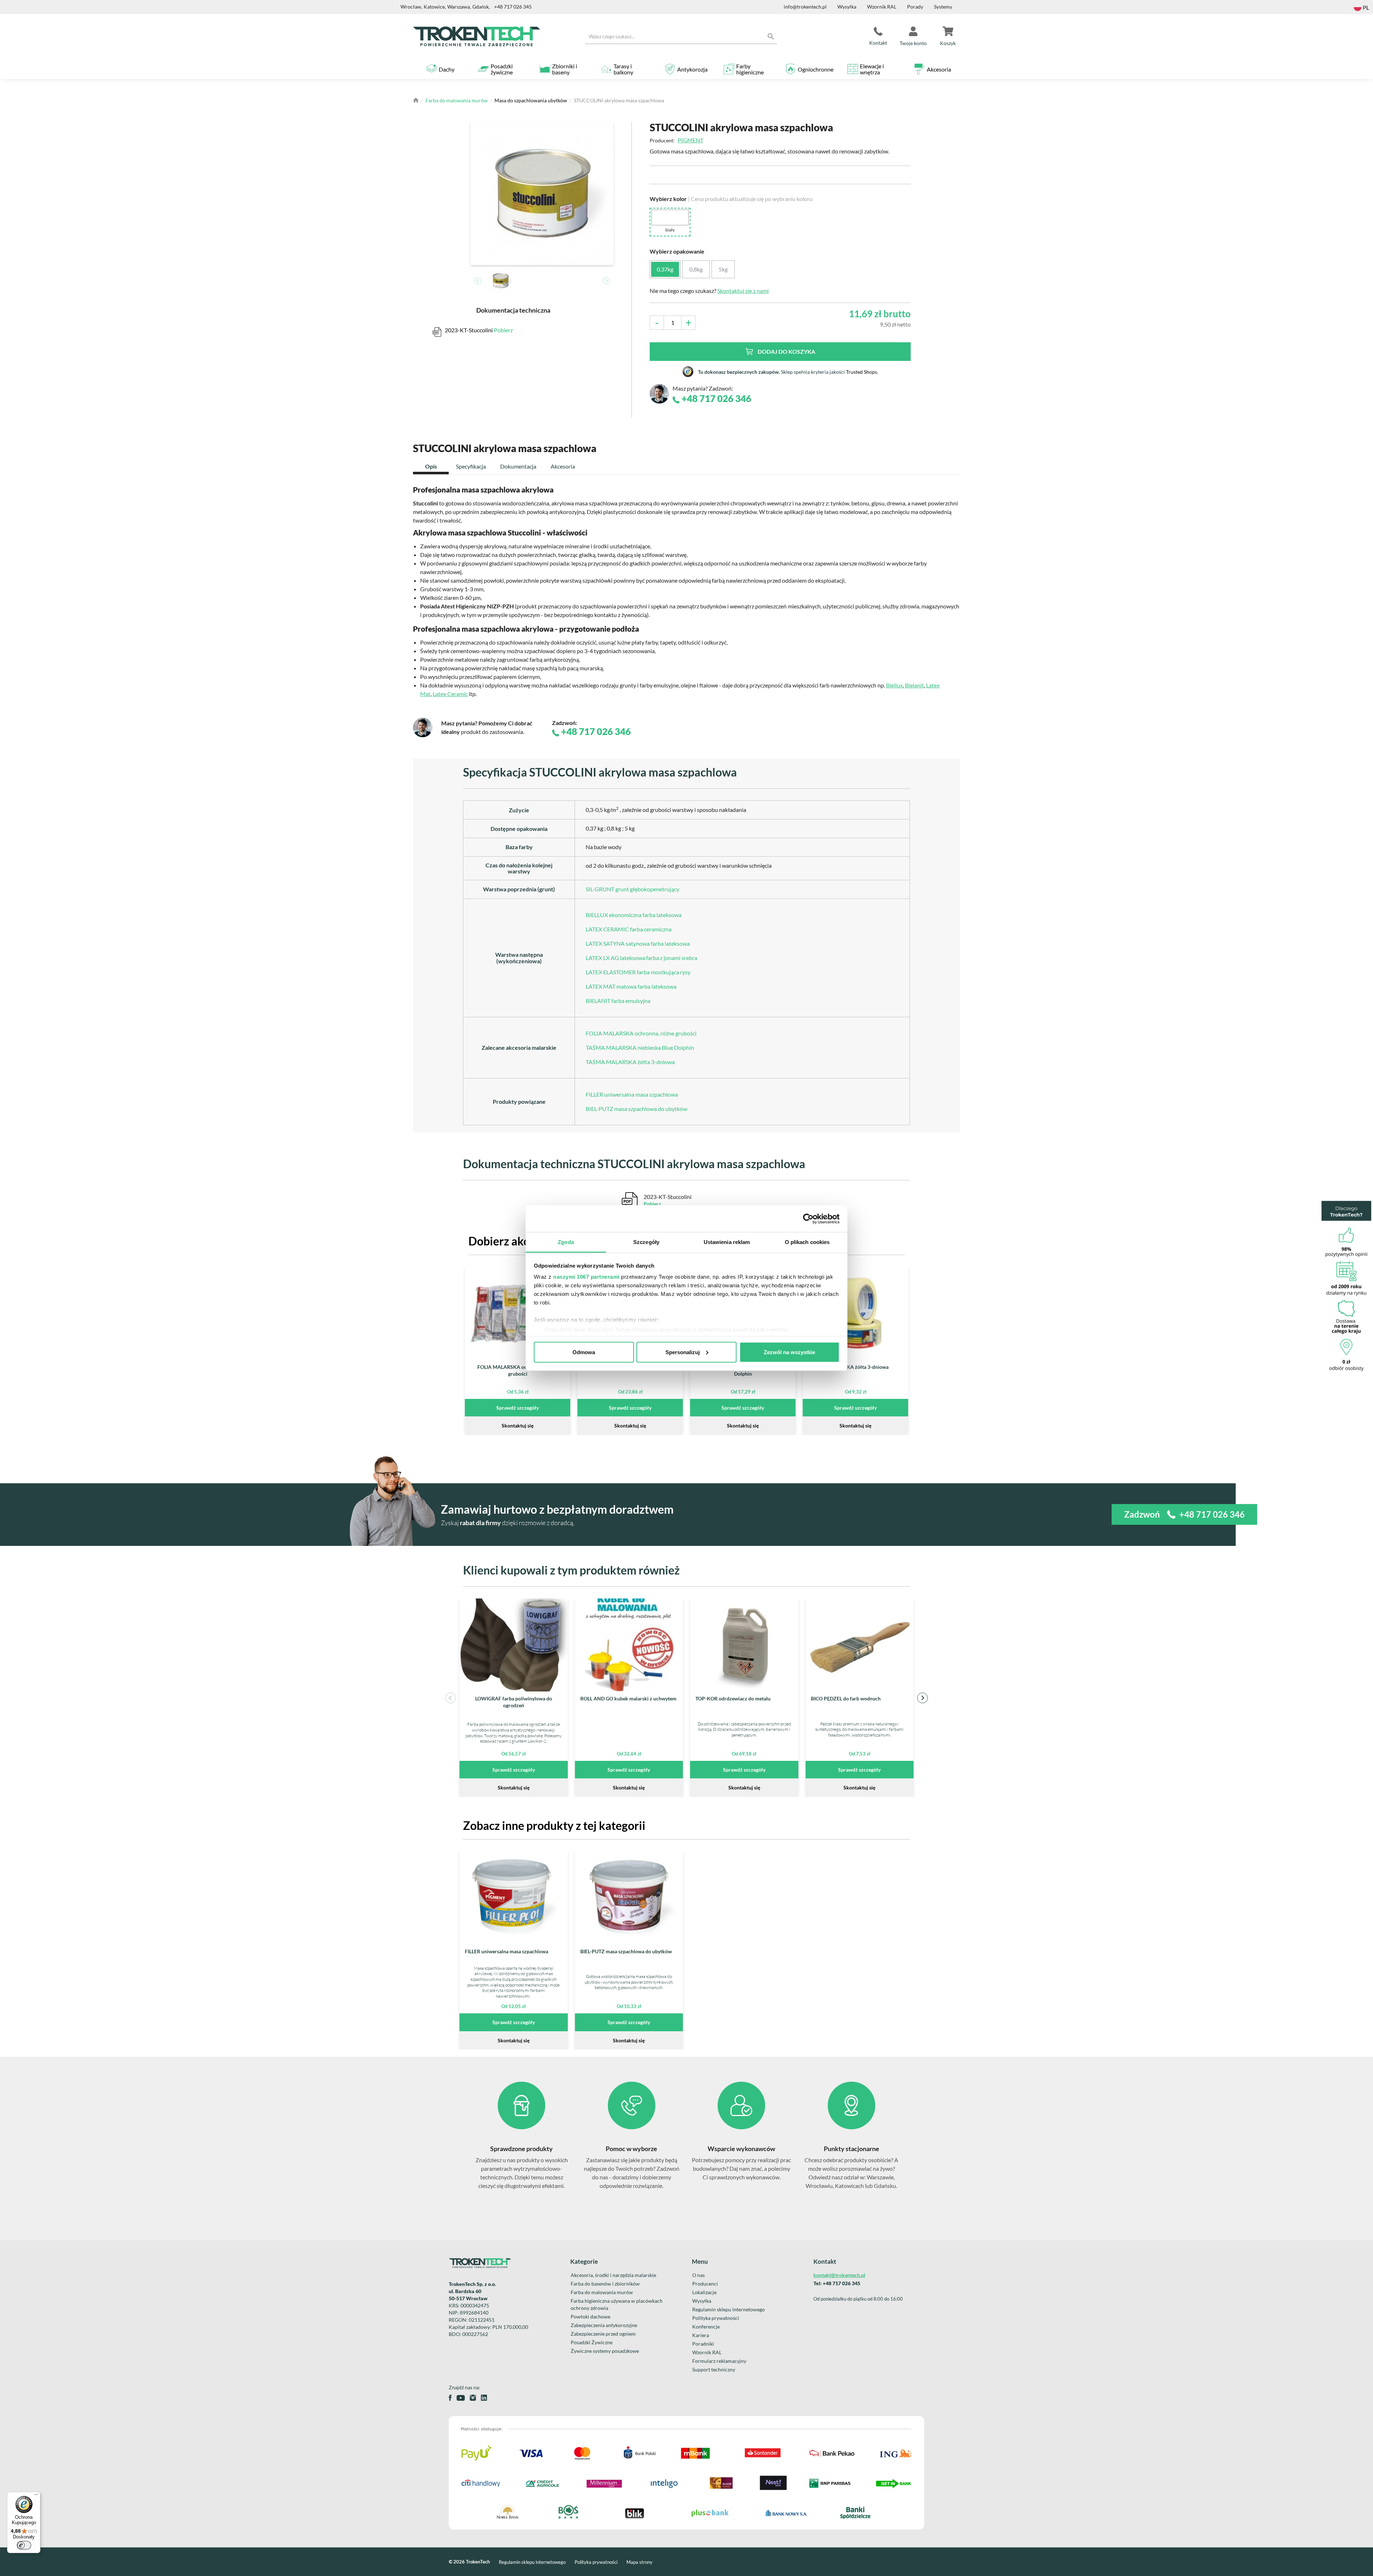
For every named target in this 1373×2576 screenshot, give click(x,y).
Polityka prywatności (716, 2318)
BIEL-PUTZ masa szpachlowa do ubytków (636, 1109)
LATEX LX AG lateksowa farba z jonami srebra (641, 958)
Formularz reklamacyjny (719, 2361)
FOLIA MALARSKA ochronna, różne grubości (641, 1033)
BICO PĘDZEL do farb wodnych (846, 1698)
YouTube (461, 2398)
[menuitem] (501, 281)
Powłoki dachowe (590, 2317)
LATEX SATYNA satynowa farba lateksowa (638, 943)
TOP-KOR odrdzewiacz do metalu (733, 1698)
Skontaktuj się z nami (743, 291)
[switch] (24, 2545)
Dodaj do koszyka (786, 351)
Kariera (701, 2335)
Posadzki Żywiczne (592, 2342)
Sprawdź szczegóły (518, 1408)
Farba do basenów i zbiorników (605, 2284)
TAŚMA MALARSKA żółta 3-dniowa (630, 1062)
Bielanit (914, 685)
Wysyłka (847, 7)
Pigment (690, 140)
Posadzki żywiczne (502, 69)
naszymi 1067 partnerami (586, 1277)
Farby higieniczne (750, 69)
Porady (915, 7)
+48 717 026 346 (715, 399)
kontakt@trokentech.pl (839, 2275)
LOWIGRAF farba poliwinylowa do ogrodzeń (514, 1702)
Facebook (450, 2398)
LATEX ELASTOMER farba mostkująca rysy (638, 972)
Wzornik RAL (882, 7)
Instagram (473, 2398)
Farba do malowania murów (457, 100)
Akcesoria (939, 69)
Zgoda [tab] (566, 1242)
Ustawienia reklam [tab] (727, 1242)
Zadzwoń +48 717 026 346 (1184, 1514)
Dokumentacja (518, 466)
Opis (431, 466)
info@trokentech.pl (805, 7)
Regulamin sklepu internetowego (729, 2309)
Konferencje (706, 2327)
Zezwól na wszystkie (789, 1352)
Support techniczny (714, 2369)
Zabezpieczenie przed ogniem (603, 2334)
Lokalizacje (704, 2292)
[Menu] (36, 2496)
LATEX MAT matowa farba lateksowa (631, 986)
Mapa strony (639, 2562)
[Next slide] (606, 281)
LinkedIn (484, 2398)
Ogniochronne (816, 69)
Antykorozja (692, 69)
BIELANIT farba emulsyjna (618, 1001)
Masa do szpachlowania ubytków (531, 100)
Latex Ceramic (450, 694)
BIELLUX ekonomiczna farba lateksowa (634, 915)
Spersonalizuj (683, 1352)
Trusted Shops (862, 372)
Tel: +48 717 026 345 (837, 2283)
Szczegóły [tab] (646, 1242)
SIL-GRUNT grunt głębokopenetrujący (633, 889)
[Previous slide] (478, 281)
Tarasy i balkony (623, 69)
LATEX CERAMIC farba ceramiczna (629, 929)
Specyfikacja (471, 466)
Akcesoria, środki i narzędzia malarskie (613, 2275)
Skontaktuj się (518, 1426)
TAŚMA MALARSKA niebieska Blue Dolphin (640, 1047)
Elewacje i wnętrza (872, 69)
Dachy (447, 69)
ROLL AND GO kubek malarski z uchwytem (628, 1698)
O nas (698, 2275)
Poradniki (703, 2344)
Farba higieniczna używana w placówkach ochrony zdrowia (617, 2304)
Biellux (894, 685)
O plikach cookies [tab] (807, 1242)
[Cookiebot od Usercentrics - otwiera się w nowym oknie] (808, 1219)
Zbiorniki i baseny (565, 69)
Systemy (943, 7)
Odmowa (584, 1352)
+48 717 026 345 (513, 7)
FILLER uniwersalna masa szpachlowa (632, 1094)
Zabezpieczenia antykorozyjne (604, 2325)
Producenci (705, 2284)
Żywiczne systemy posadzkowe (605, 2351)
